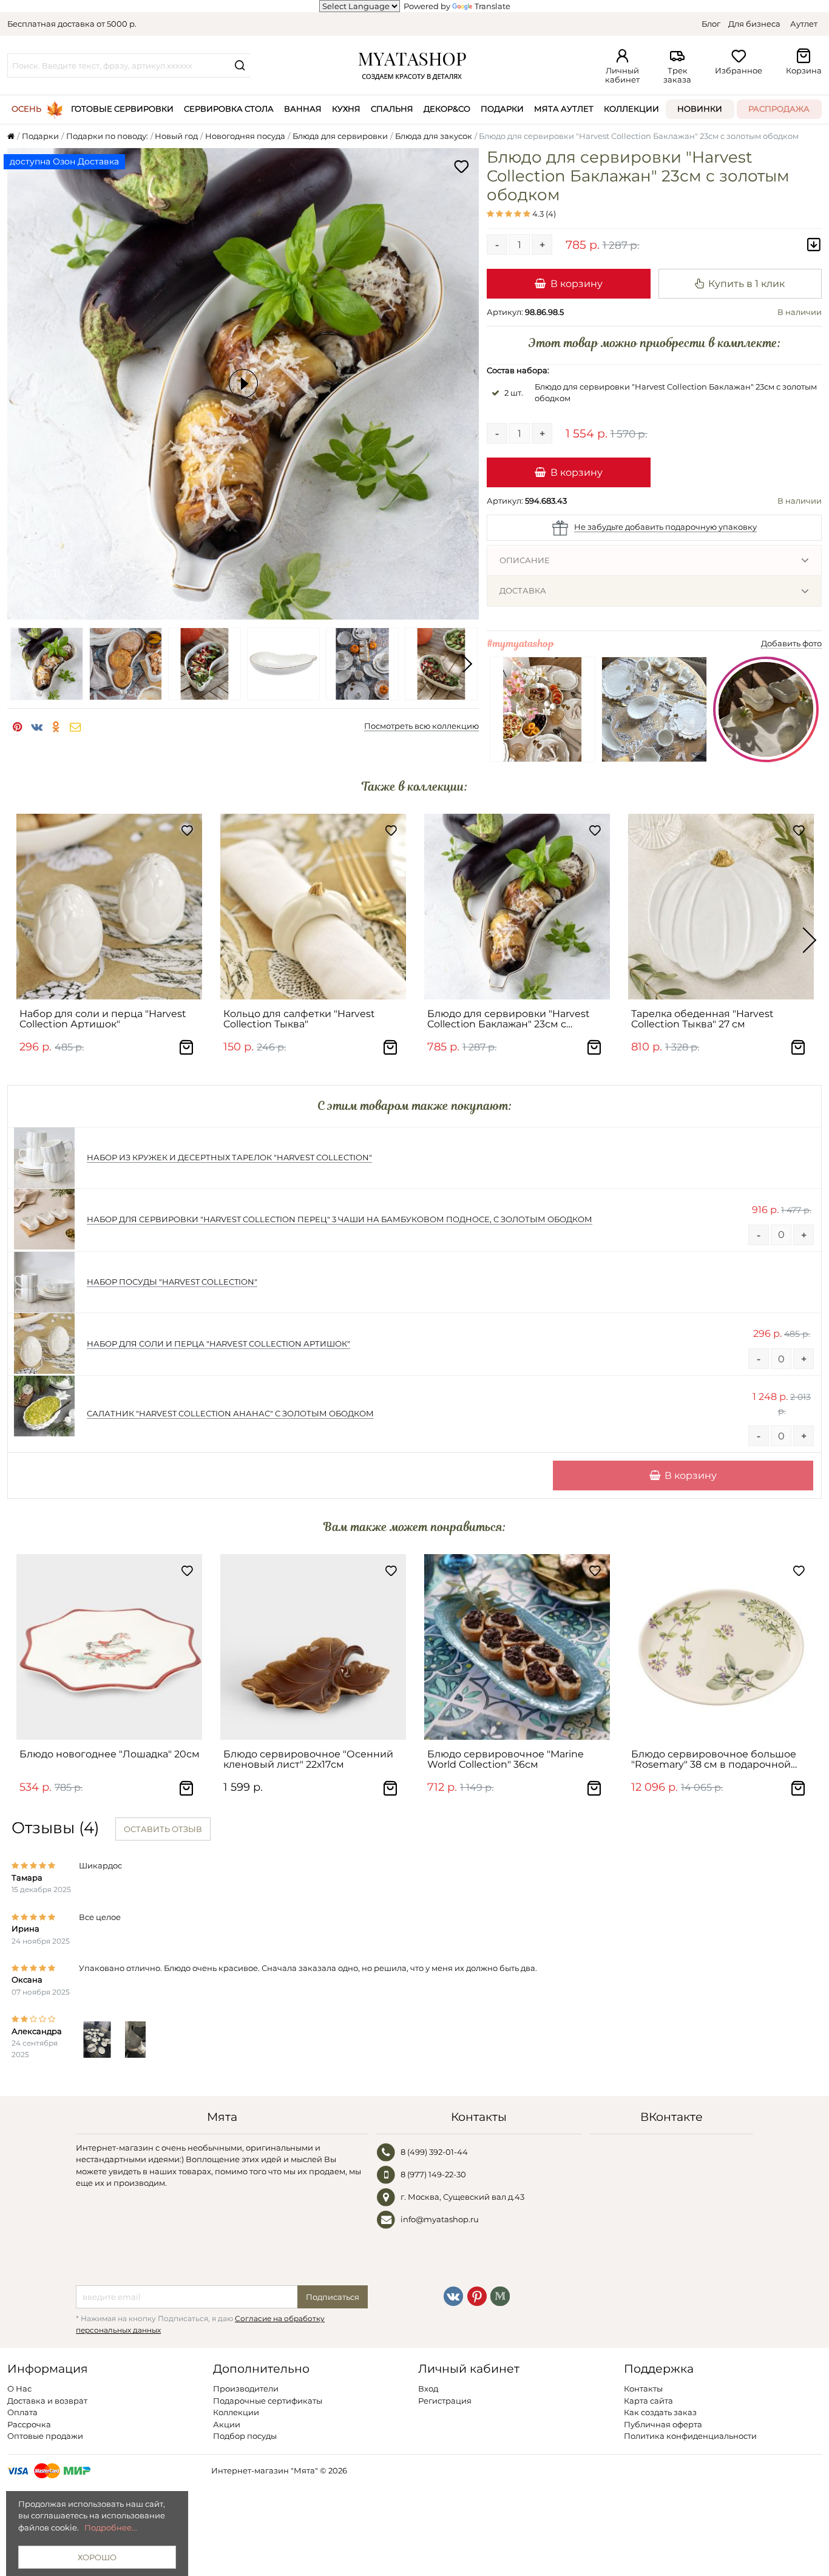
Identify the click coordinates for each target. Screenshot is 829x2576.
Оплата (22, 2412)
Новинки (700, 109)
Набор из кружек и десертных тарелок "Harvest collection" (229, 1157)
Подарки (502, 109)
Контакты (643, 2388)
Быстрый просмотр (115, 985)
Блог (711, 24)
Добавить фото (791, 643)
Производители (246, 2388)
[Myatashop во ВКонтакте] (453, 2296)
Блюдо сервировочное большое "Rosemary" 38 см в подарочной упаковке (714, 1760)
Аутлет (804, 24)
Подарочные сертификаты (268, 2401)
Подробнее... (111, 2527)
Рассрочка (29, 2424)
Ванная (303, 109)
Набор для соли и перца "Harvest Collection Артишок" (103, 1019)
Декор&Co (447, 109)
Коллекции (631, 109)
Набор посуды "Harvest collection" (172, 1282)
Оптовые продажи (45, 2436)
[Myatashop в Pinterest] (477, 2296)
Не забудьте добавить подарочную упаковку (665, 527)
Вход (428, 2388)
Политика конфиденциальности (690, 2436)
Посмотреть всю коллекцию (421, 726)
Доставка (523, 590)
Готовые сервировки (122, 109)
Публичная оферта (663, 2424)
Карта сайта (648, 2401)
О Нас (19, 2388)
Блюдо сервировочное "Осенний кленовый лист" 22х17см (308, 1759)
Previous (19, 664)
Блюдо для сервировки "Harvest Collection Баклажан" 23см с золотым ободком (509, 1019)
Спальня (392, 109)
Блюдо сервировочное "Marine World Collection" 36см (506, 1759)
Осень (26, 109)
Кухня (346, 109)
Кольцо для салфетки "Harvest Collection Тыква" (299, 1019)
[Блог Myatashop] (500, 2296)
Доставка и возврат (47, 2401)
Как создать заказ (660, 2412)
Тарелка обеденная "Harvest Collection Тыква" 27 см (702, 1019)
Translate (492, 6)
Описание (525, 560)
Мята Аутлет (564, 109)
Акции (227, 2424)
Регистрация (445, 2401)
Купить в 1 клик (746, 283)
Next (467, 664)
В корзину (577, 283)
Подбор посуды (245, 2436)
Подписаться (333, 2297)
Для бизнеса (754, 24)
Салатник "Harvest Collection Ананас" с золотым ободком (230, 1413)
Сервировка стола (229, 109)
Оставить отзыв (163, 1829)
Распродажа (779, 109)
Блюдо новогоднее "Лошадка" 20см (110, 1754)
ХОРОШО (97, 2557)
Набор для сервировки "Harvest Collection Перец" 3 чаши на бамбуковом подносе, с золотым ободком (340, 1219)
